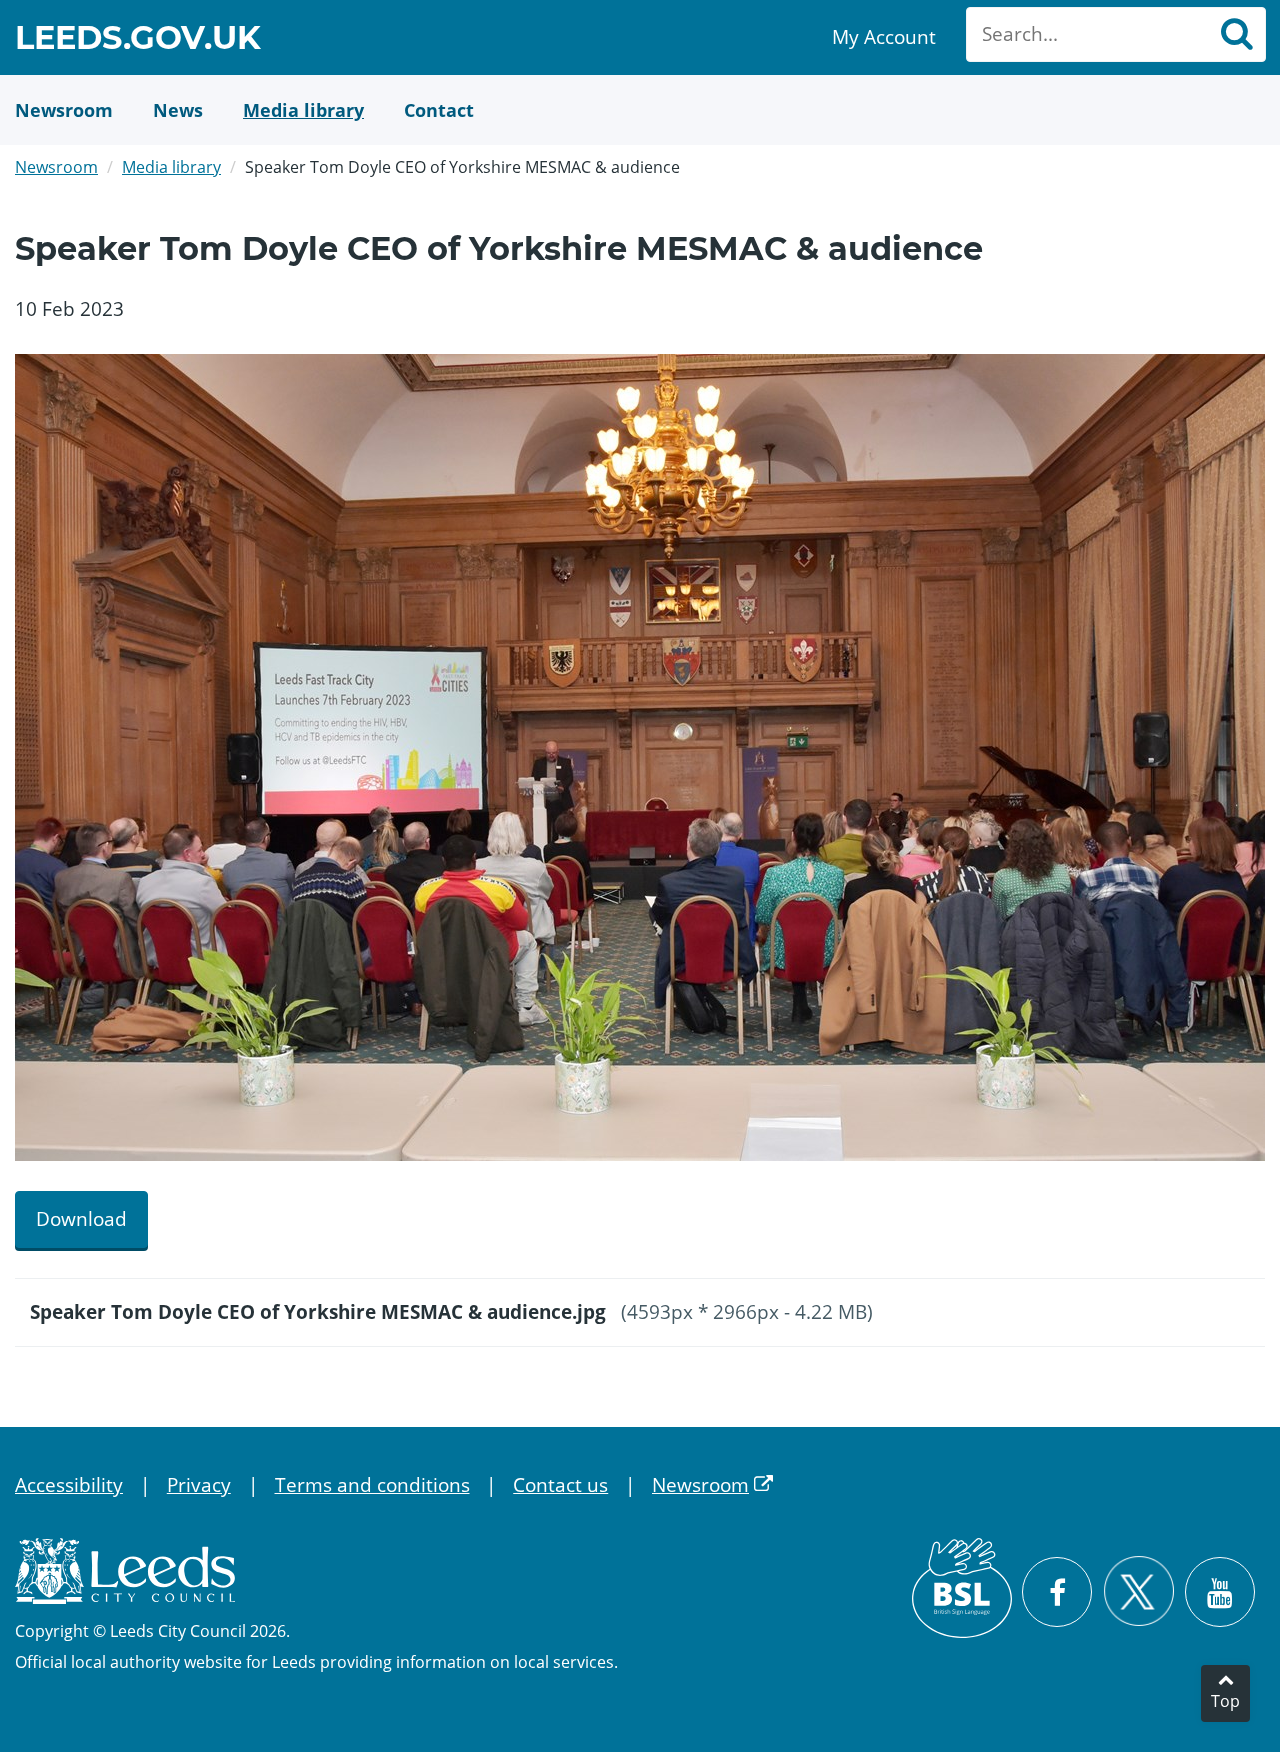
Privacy (199, 1485)
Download (81, 1219)
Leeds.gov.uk (138, 40)
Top (1225, 1701)
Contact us (560, 1485)
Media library (171, 167)
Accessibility (69, 1485)
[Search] (1236, 34)
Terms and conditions (372, 1485)
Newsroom (56, 167)
